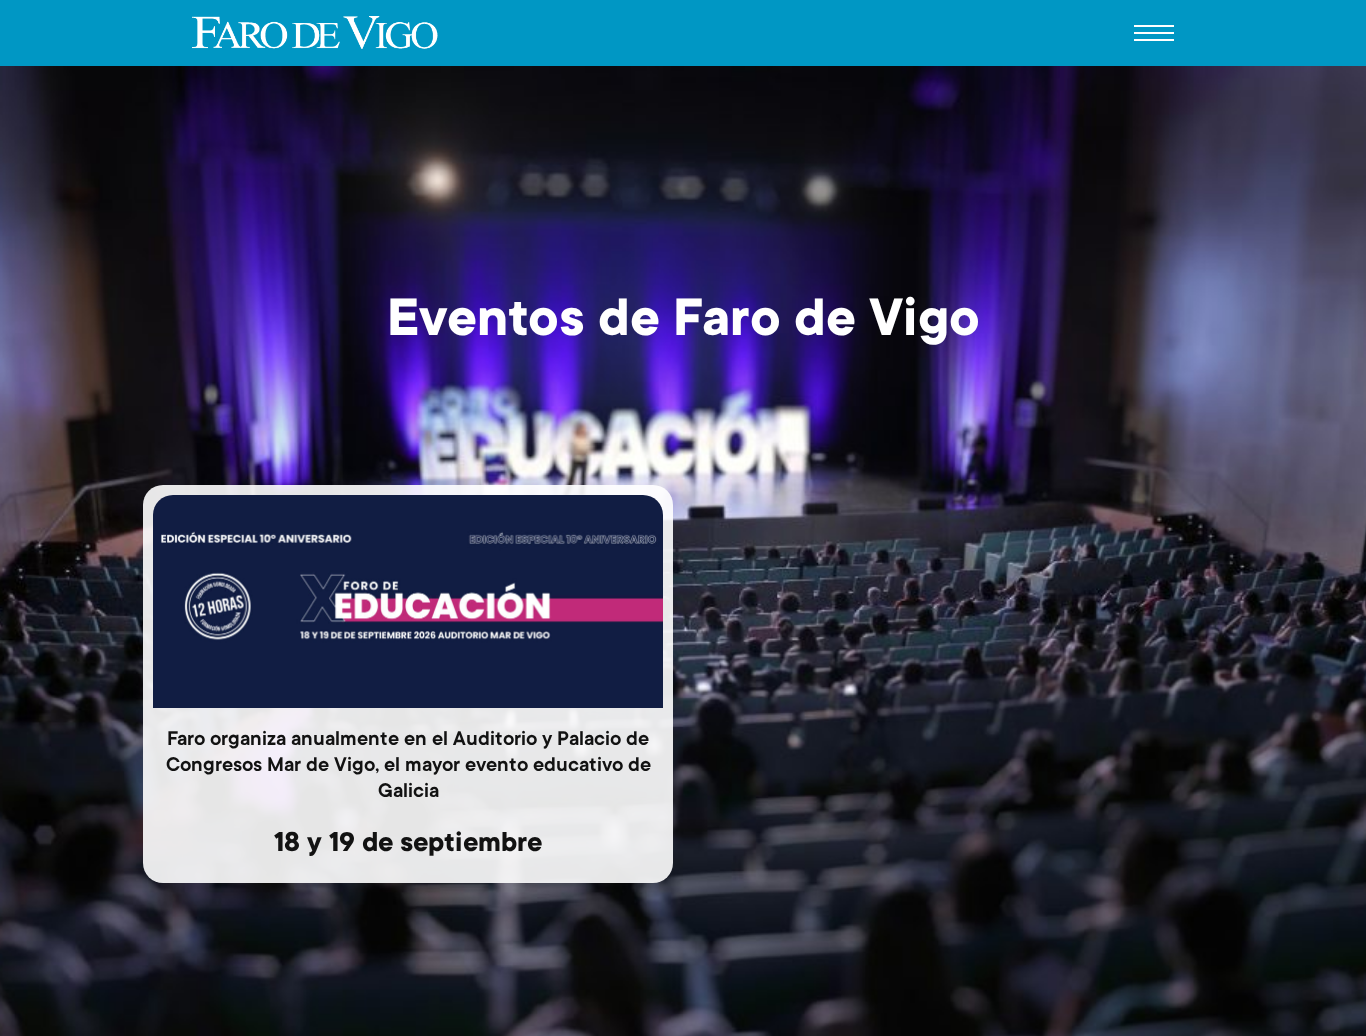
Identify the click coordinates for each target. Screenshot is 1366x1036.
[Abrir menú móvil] (1154, 33)
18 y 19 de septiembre (408, 845)
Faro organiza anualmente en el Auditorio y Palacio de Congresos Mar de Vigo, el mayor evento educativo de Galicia (408, 767)
